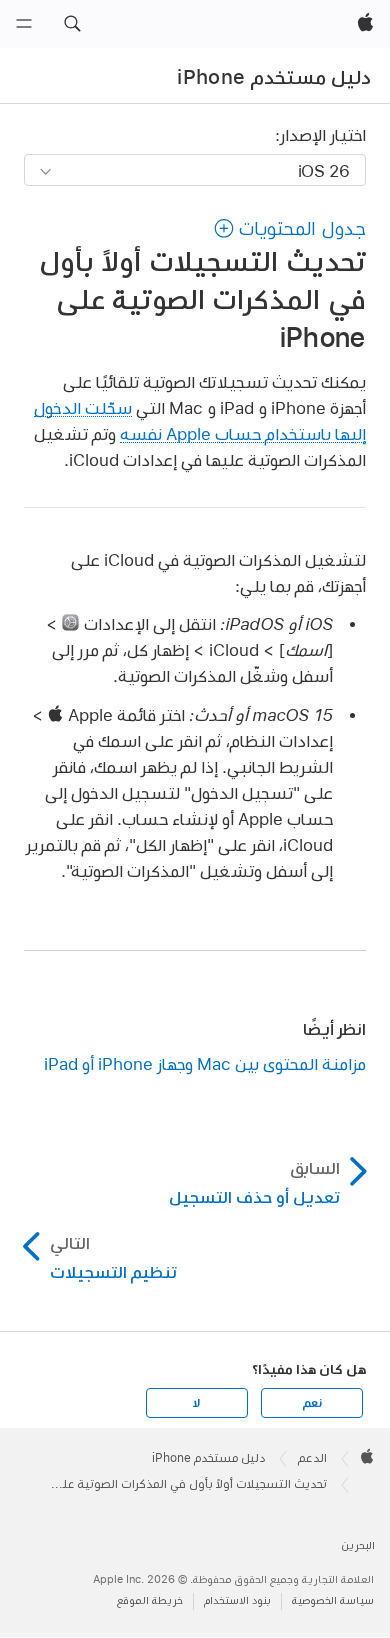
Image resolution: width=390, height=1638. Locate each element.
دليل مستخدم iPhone (274, 77)
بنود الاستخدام (237, 1600)
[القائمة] (24, 24)
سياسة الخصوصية (333, 1600)
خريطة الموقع (150, 1600)
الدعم (312, 1458)
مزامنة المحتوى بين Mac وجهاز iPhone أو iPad (204, 1063)
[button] (72, 24)
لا (196, 1403)
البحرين (358, 1545)
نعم (312, 1403)
